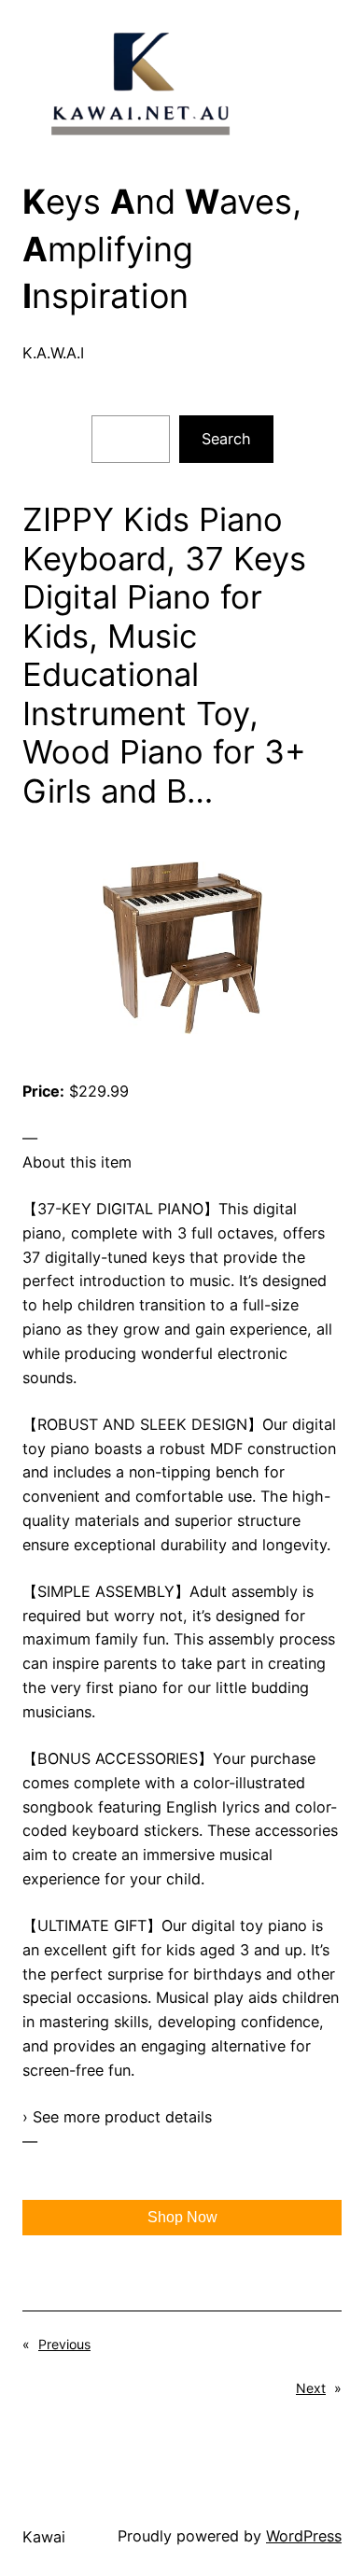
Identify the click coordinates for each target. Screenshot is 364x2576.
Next (311, 2388)
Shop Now (182, 2217)
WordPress (304, 2536)
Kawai (44, 2537)
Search (226, 439)
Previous (64, 2344)
